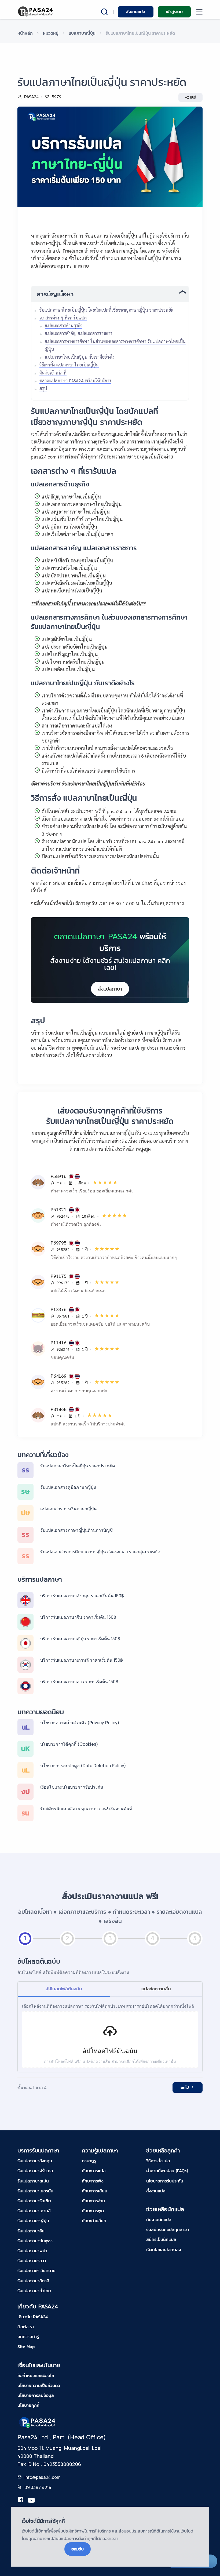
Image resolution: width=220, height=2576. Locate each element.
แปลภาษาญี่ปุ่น (82, 33)
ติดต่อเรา (26, 2327)
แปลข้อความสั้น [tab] (156, 1989)
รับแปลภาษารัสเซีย (34, 2201)
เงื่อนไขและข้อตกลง (164, 2250)
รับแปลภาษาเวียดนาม (36, 2271)
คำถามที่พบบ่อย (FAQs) (167, 2171)
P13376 (59, 1309)
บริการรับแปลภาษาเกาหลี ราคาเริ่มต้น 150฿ (82, 1660)
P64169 (59, 1376)
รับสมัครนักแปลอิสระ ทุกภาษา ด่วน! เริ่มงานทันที (86, 1809)
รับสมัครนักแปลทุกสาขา (168, 2229)
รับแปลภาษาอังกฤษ (35, 2161)
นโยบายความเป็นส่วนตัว (39, 2385)
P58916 (59, 1176)
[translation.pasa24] (21, 2501)
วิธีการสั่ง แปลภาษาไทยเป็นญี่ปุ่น (69, 365)
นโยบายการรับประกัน (165, 2181)
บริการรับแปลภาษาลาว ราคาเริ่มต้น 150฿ (79, 1682)
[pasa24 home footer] (38, 2422)
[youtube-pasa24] (31, 2501)
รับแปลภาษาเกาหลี (34, 2211)
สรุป (43, 388)
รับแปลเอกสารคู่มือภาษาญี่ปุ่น (68, 1487)
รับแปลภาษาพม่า (32, 2251)
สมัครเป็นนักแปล (161, 2239)
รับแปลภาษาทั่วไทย (34, 2291)
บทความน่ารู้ (28, 2337)
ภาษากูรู (89, 2161)
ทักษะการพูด (93, 2211)
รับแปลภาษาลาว (32, 2261)
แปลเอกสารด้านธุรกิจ (64, 325)
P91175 (59, 1276)
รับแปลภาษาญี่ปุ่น (33, 2221)
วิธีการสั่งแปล (158, 2161)
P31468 (59, 1409)
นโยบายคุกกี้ (28, 2405)
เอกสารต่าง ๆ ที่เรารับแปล (63, 318)
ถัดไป (185, 2088)
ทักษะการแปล (94, 2171)
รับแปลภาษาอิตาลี (33, 2281)
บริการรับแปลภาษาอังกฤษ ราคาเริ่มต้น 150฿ (82, 1596)
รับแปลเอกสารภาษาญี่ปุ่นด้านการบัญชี (76, 1530)
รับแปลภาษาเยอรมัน (35, 2191)
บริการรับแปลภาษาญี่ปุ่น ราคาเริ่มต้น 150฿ (80, 1639)
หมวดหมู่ (51, 33)
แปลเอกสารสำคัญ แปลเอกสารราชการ (79, 333)
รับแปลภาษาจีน (31, 2231)
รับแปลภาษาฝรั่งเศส (35, 2171)
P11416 (59, 1342)
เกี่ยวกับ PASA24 (33, 2317)
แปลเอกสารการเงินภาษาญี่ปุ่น (68, 1509)
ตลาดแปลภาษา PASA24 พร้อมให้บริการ (75, 381)
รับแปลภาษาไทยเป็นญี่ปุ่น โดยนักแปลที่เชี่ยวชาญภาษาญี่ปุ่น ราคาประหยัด (106, 310)
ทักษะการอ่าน (93, 2201)
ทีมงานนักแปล (159, 2220)
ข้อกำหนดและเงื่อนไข (36, 2375)
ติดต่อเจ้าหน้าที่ (53, 373)
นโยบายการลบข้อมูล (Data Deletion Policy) (83, 1766)
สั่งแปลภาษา (110, 989)
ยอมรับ (78, 2549)
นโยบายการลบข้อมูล (36, 2395)
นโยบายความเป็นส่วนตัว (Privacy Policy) (80, 1723)
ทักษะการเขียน (95, 2191)
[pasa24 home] (36, 11)
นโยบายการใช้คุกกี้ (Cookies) (69, 1744)
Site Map (26, 2346)
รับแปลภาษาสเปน (33, 2181)
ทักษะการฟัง (93, 2181)
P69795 (59, 1242)
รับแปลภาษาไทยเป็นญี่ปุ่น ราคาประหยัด (78, 1466)
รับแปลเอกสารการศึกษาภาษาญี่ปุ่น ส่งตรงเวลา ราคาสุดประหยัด (100, 1552)
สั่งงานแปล (135, 12)
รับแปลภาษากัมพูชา (35, 2241)
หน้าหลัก (25, 33)
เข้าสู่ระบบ (174, 12)
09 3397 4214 (38, 2487)
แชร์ (193, 97)
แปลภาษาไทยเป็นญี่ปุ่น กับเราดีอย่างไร (80, 357)
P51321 (59, 1209)
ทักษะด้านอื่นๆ (94, 2221)
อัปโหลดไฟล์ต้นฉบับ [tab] (64, 1989)
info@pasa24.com (43, 2477)
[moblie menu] (199, 12)
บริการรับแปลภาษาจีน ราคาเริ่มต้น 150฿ (78, 1617)
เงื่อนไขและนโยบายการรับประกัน (72, 1787)
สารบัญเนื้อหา (55, 294)
